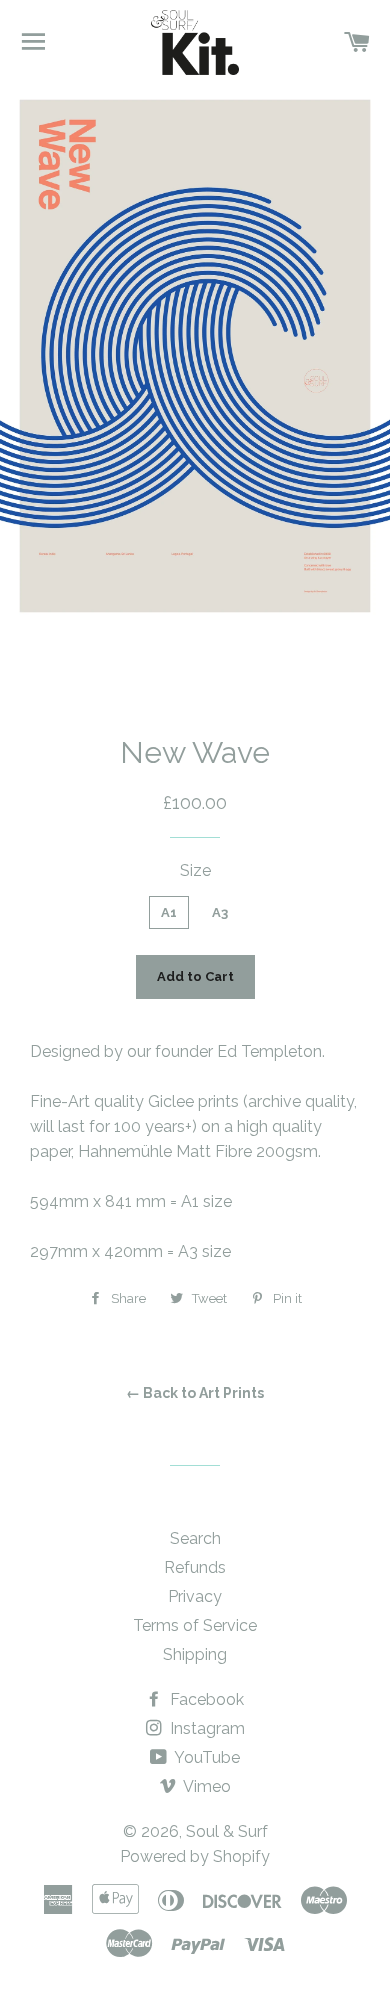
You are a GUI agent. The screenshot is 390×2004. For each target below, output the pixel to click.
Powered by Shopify (195, 1856)
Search (195, 1538)
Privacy (195, 1596)
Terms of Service (195, 1625)
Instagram (205, 1728)
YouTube (205, 1757)
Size (195, 870)
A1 (169, 912)
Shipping (195, 1654)
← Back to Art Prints (195, 1393)
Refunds (195, 1567)
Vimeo (205, 1786)
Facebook (205, 1699)
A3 (220, 912)
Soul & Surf (227, 1831)
